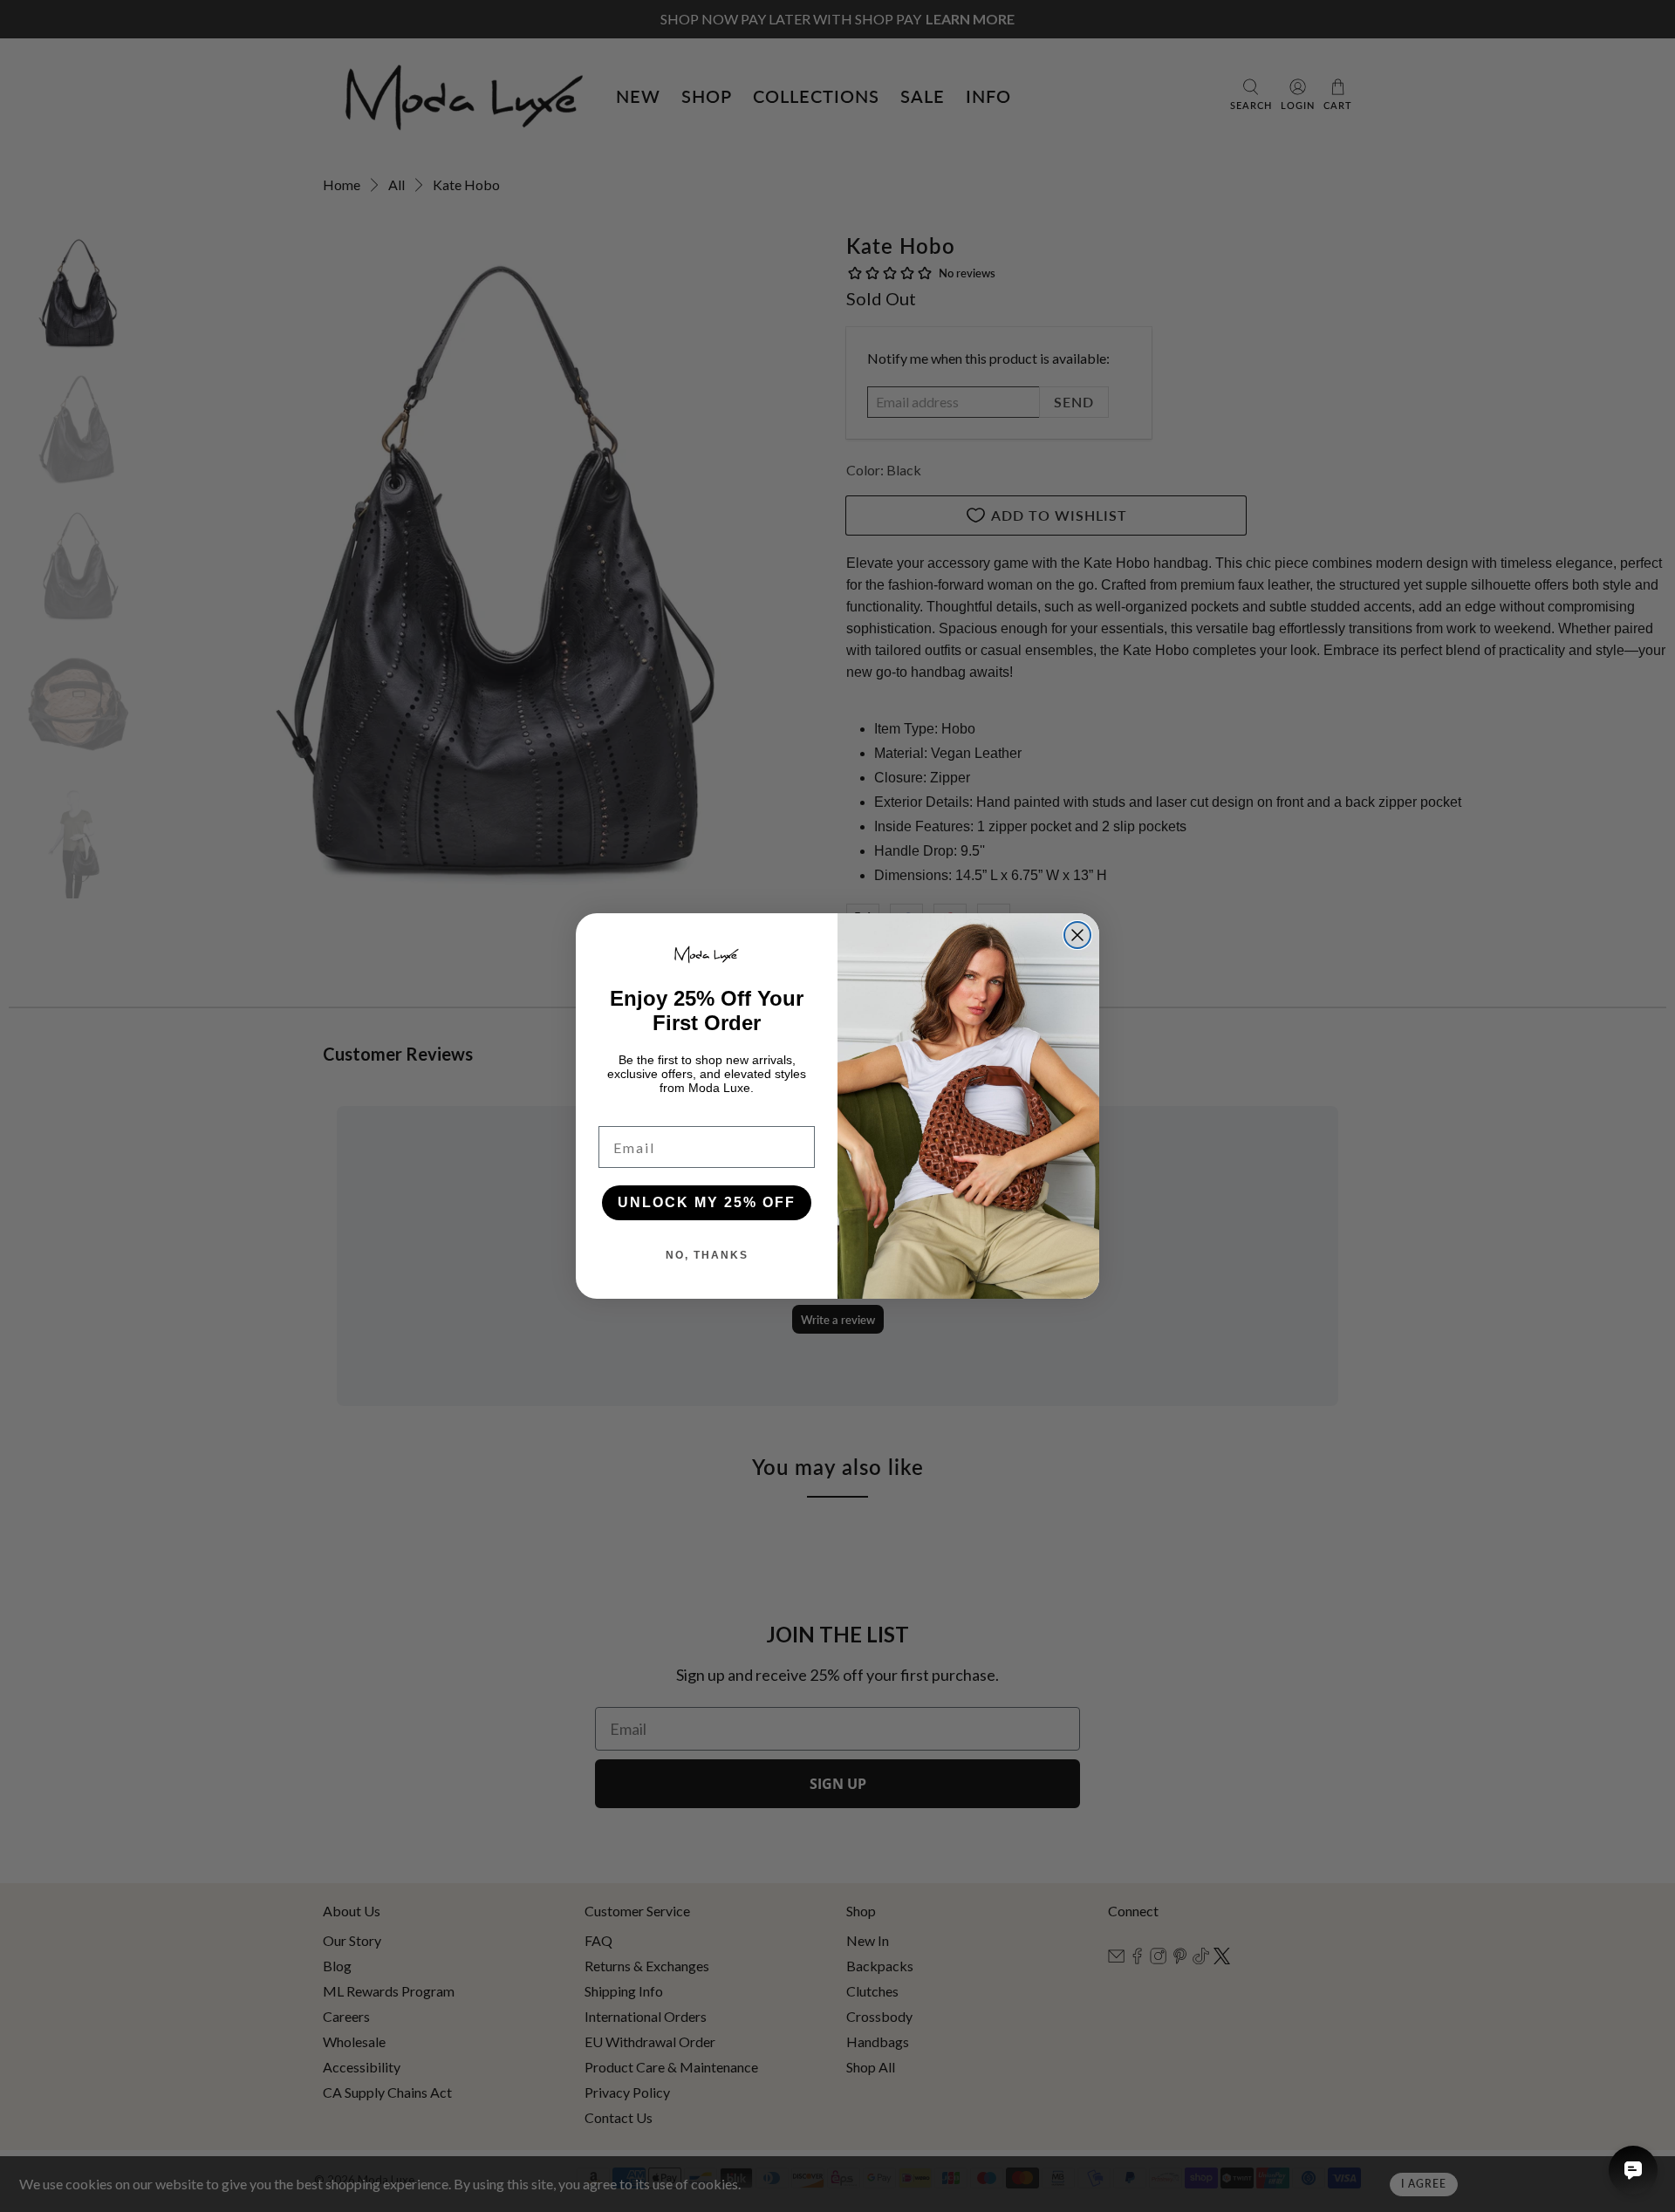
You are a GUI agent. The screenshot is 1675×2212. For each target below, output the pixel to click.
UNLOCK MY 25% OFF (707, 1202)
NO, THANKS (707, 1255)
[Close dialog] (1077, 935)
